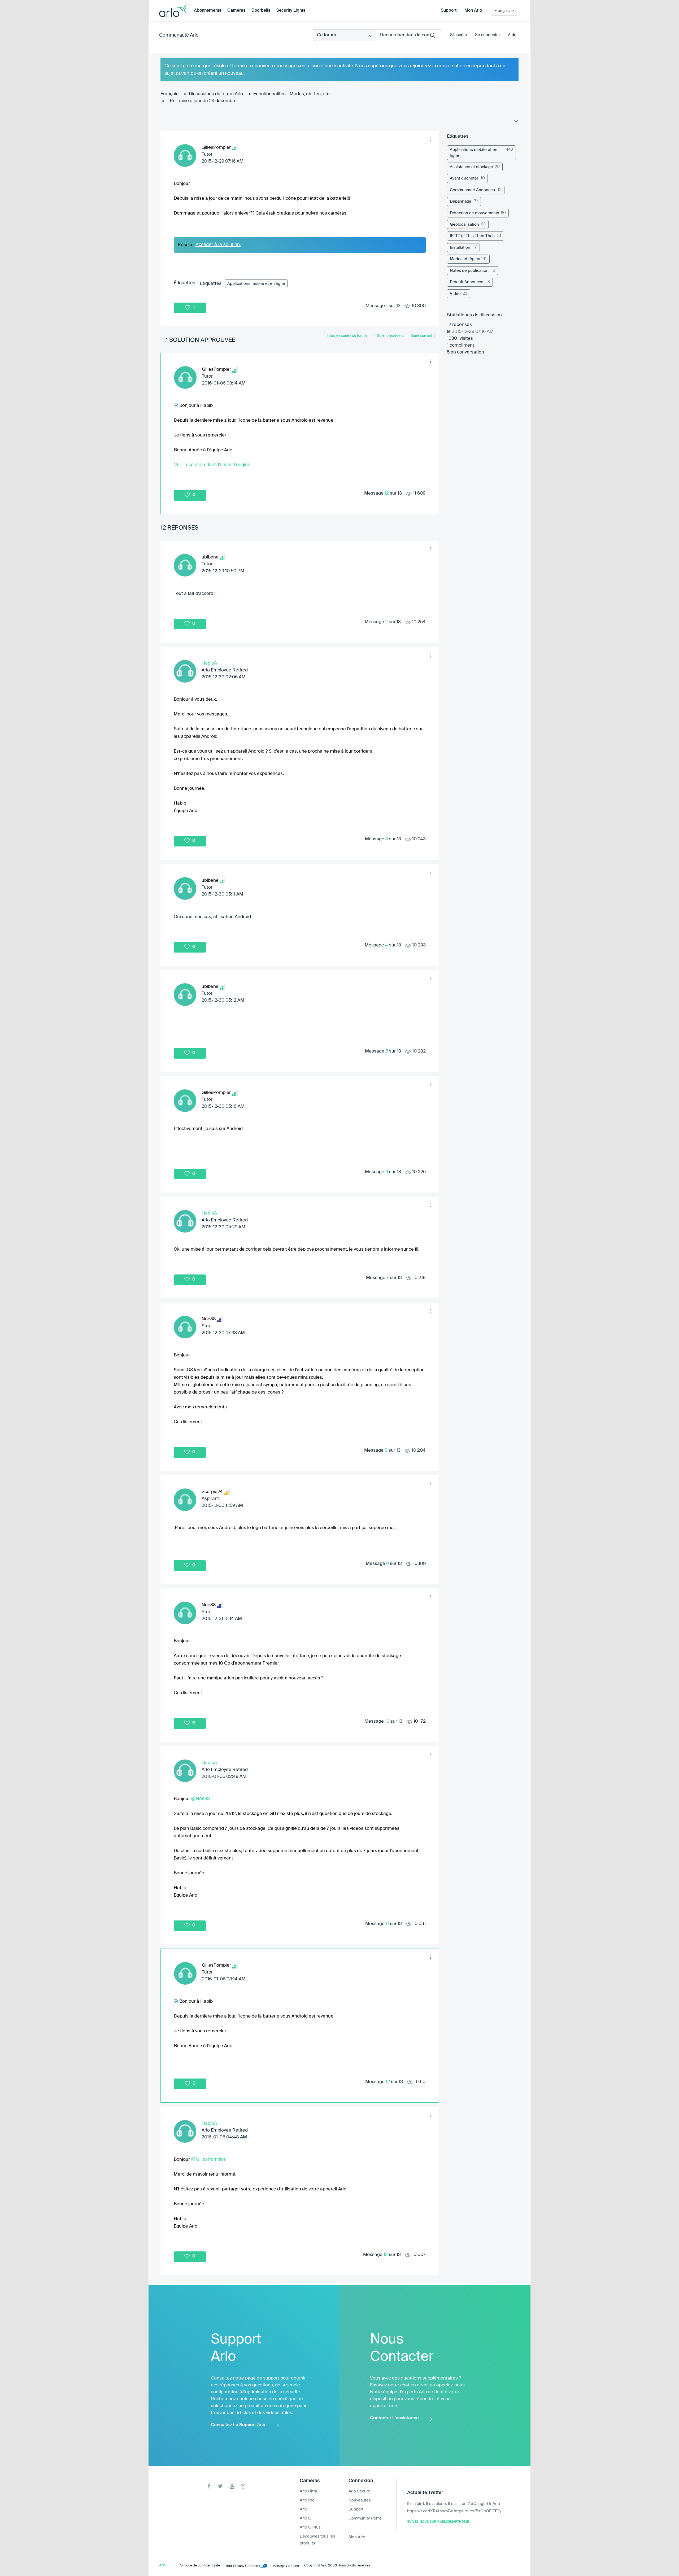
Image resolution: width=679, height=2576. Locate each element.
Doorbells (261, 11)
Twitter (220, 2486)
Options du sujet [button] (516, 122)
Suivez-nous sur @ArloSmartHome (438, 2522)
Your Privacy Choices (242, 2566)
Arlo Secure (359, 2491)
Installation (460, 248)
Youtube (232, 2486)
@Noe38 (200, 1798)
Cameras (236, 11)
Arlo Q (306, 2518)
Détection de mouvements (475, 213)
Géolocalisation (464, 224)
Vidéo (455, 294)
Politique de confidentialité (199, 2566)
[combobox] (409, 35)
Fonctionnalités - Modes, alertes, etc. (292, 94)
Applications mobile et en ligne (256, 284)
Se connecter (488, 35)
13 (386, 2255)
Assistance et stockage (471, 167)
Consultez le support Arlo (238, 2425)
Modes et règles (465, 259)
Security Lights (291, 11)
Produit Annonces (467, 282)
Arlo (303, 2509)
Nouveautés (360, 2500)
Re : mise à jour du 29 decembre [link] (203, 101)
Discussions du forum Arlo (216, 94)
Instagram (243, 2486)
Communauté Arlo (179, 35)
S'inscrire (459, 35)
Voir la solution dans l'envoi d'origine (212, 465)
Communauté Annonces (472, 190)
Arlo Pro (307, 2500)
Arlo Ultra (308, 2491)
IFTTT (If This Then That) (472, 236)
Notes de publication (469, 271)
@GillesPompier (208, 2159)
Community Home (365, 2518)
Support (449, 11)
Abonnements (208, 11)
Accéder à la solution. (218, 244)
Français (169, 94)
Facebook (209, 2486)
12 (387, 493)
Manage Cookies (286, 2566)
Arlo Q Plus (310, 2527)
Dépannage (461, 201)
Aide (512, 35)
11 (387, 1924)
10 (387, 1721)
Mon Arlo (473, 11)
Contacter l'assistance (394, 2418)
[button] (431, 139)
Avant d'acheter (464, 178)
